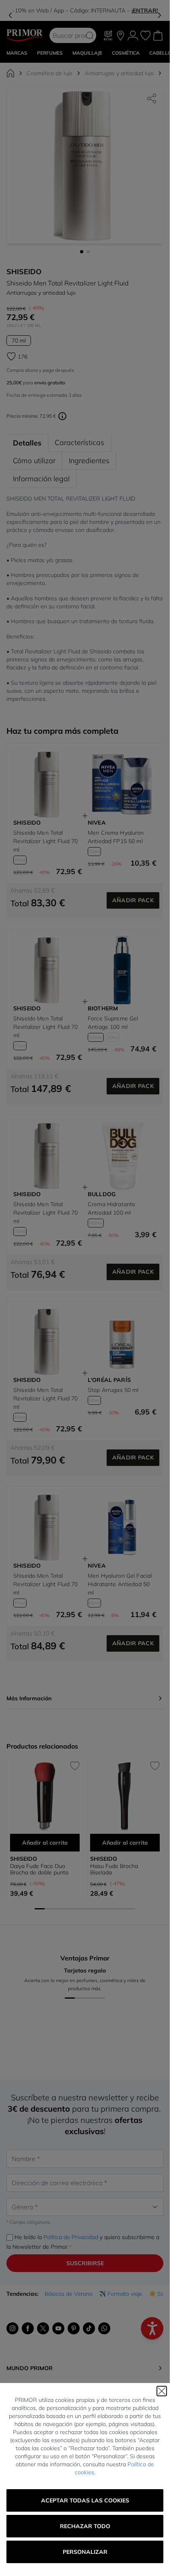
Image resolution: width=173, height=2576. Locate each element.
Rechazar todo (85, 2526)
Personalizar (85, 2552)
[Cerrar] (162, 2391)
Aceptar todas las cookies (85, 2500)
